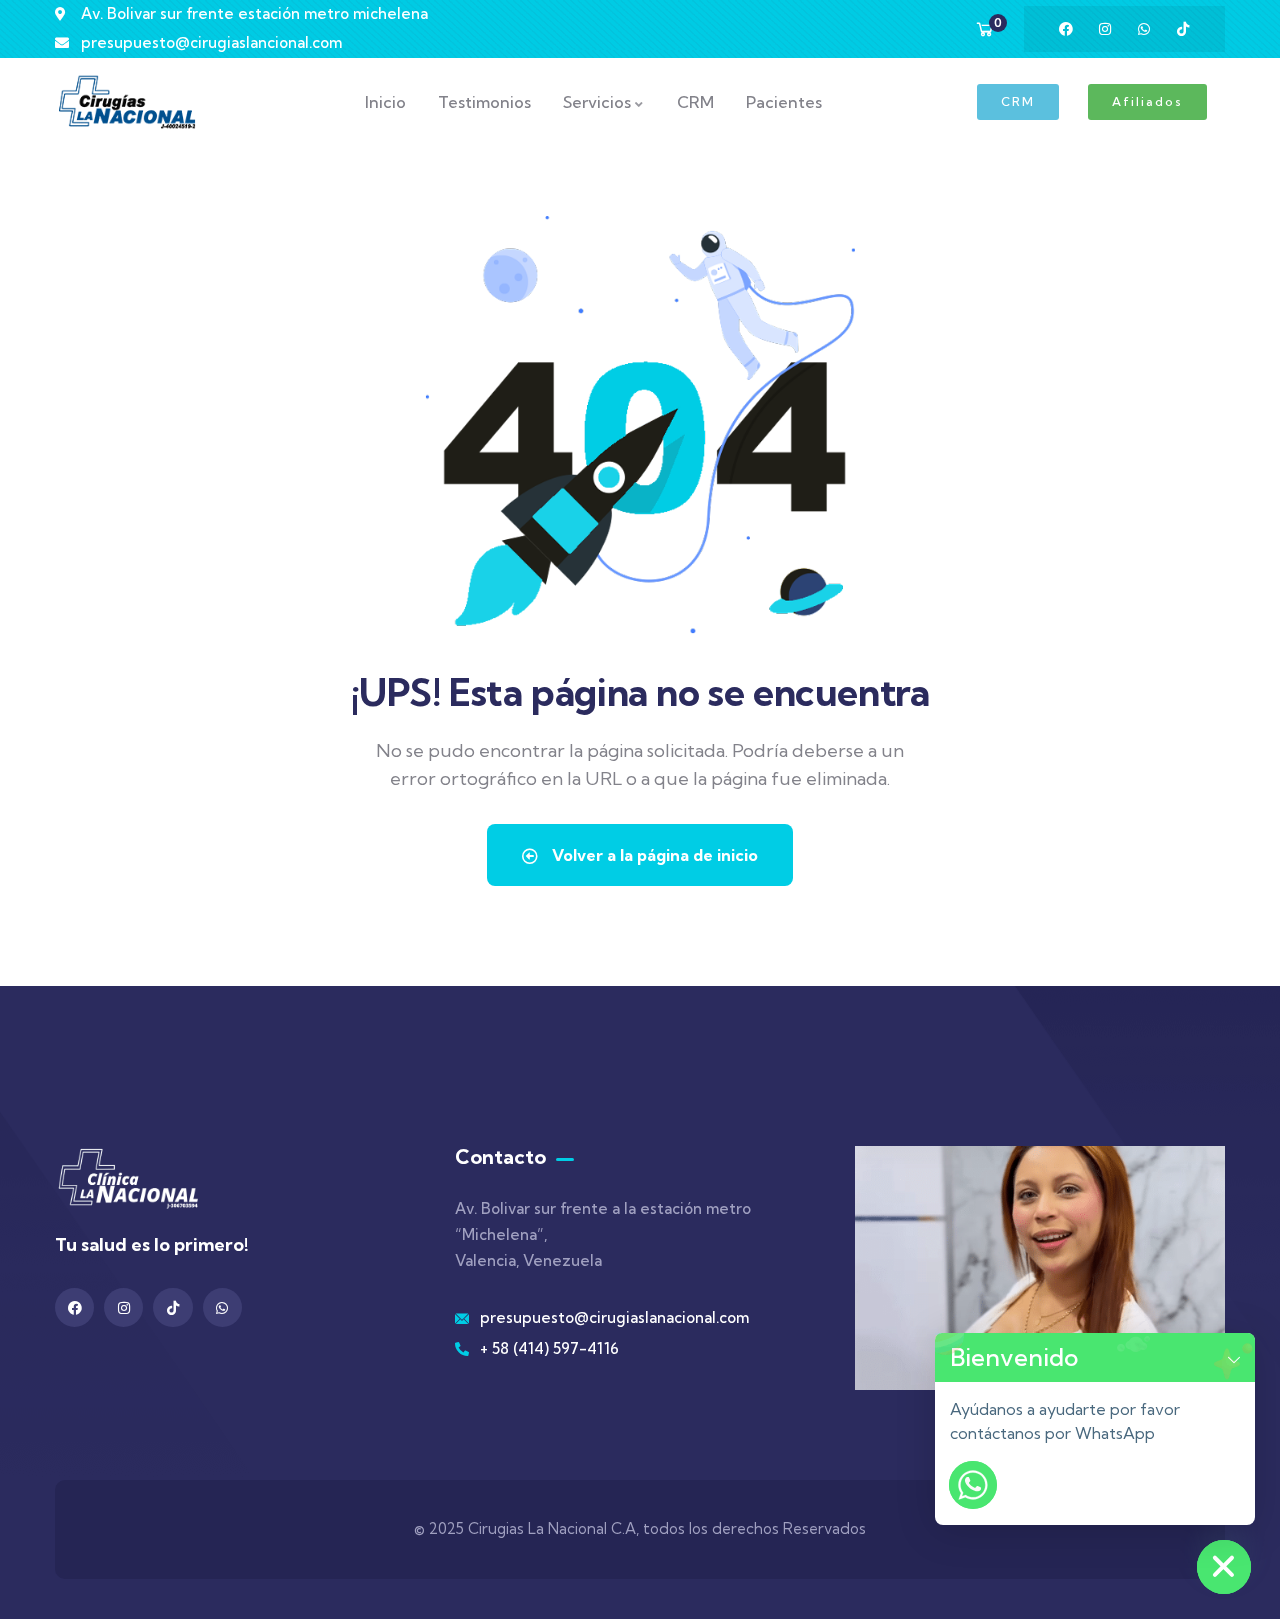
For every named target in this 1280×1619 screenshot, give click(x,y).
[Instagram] (1105, 29)
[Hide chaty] (1224, 1567)
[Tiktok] (1183, 29)
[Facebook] (1066, 29)
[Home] (127, 101)
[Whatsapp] (1144, 29)
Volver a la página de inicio (653, 855)
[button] (1234, 1357)
